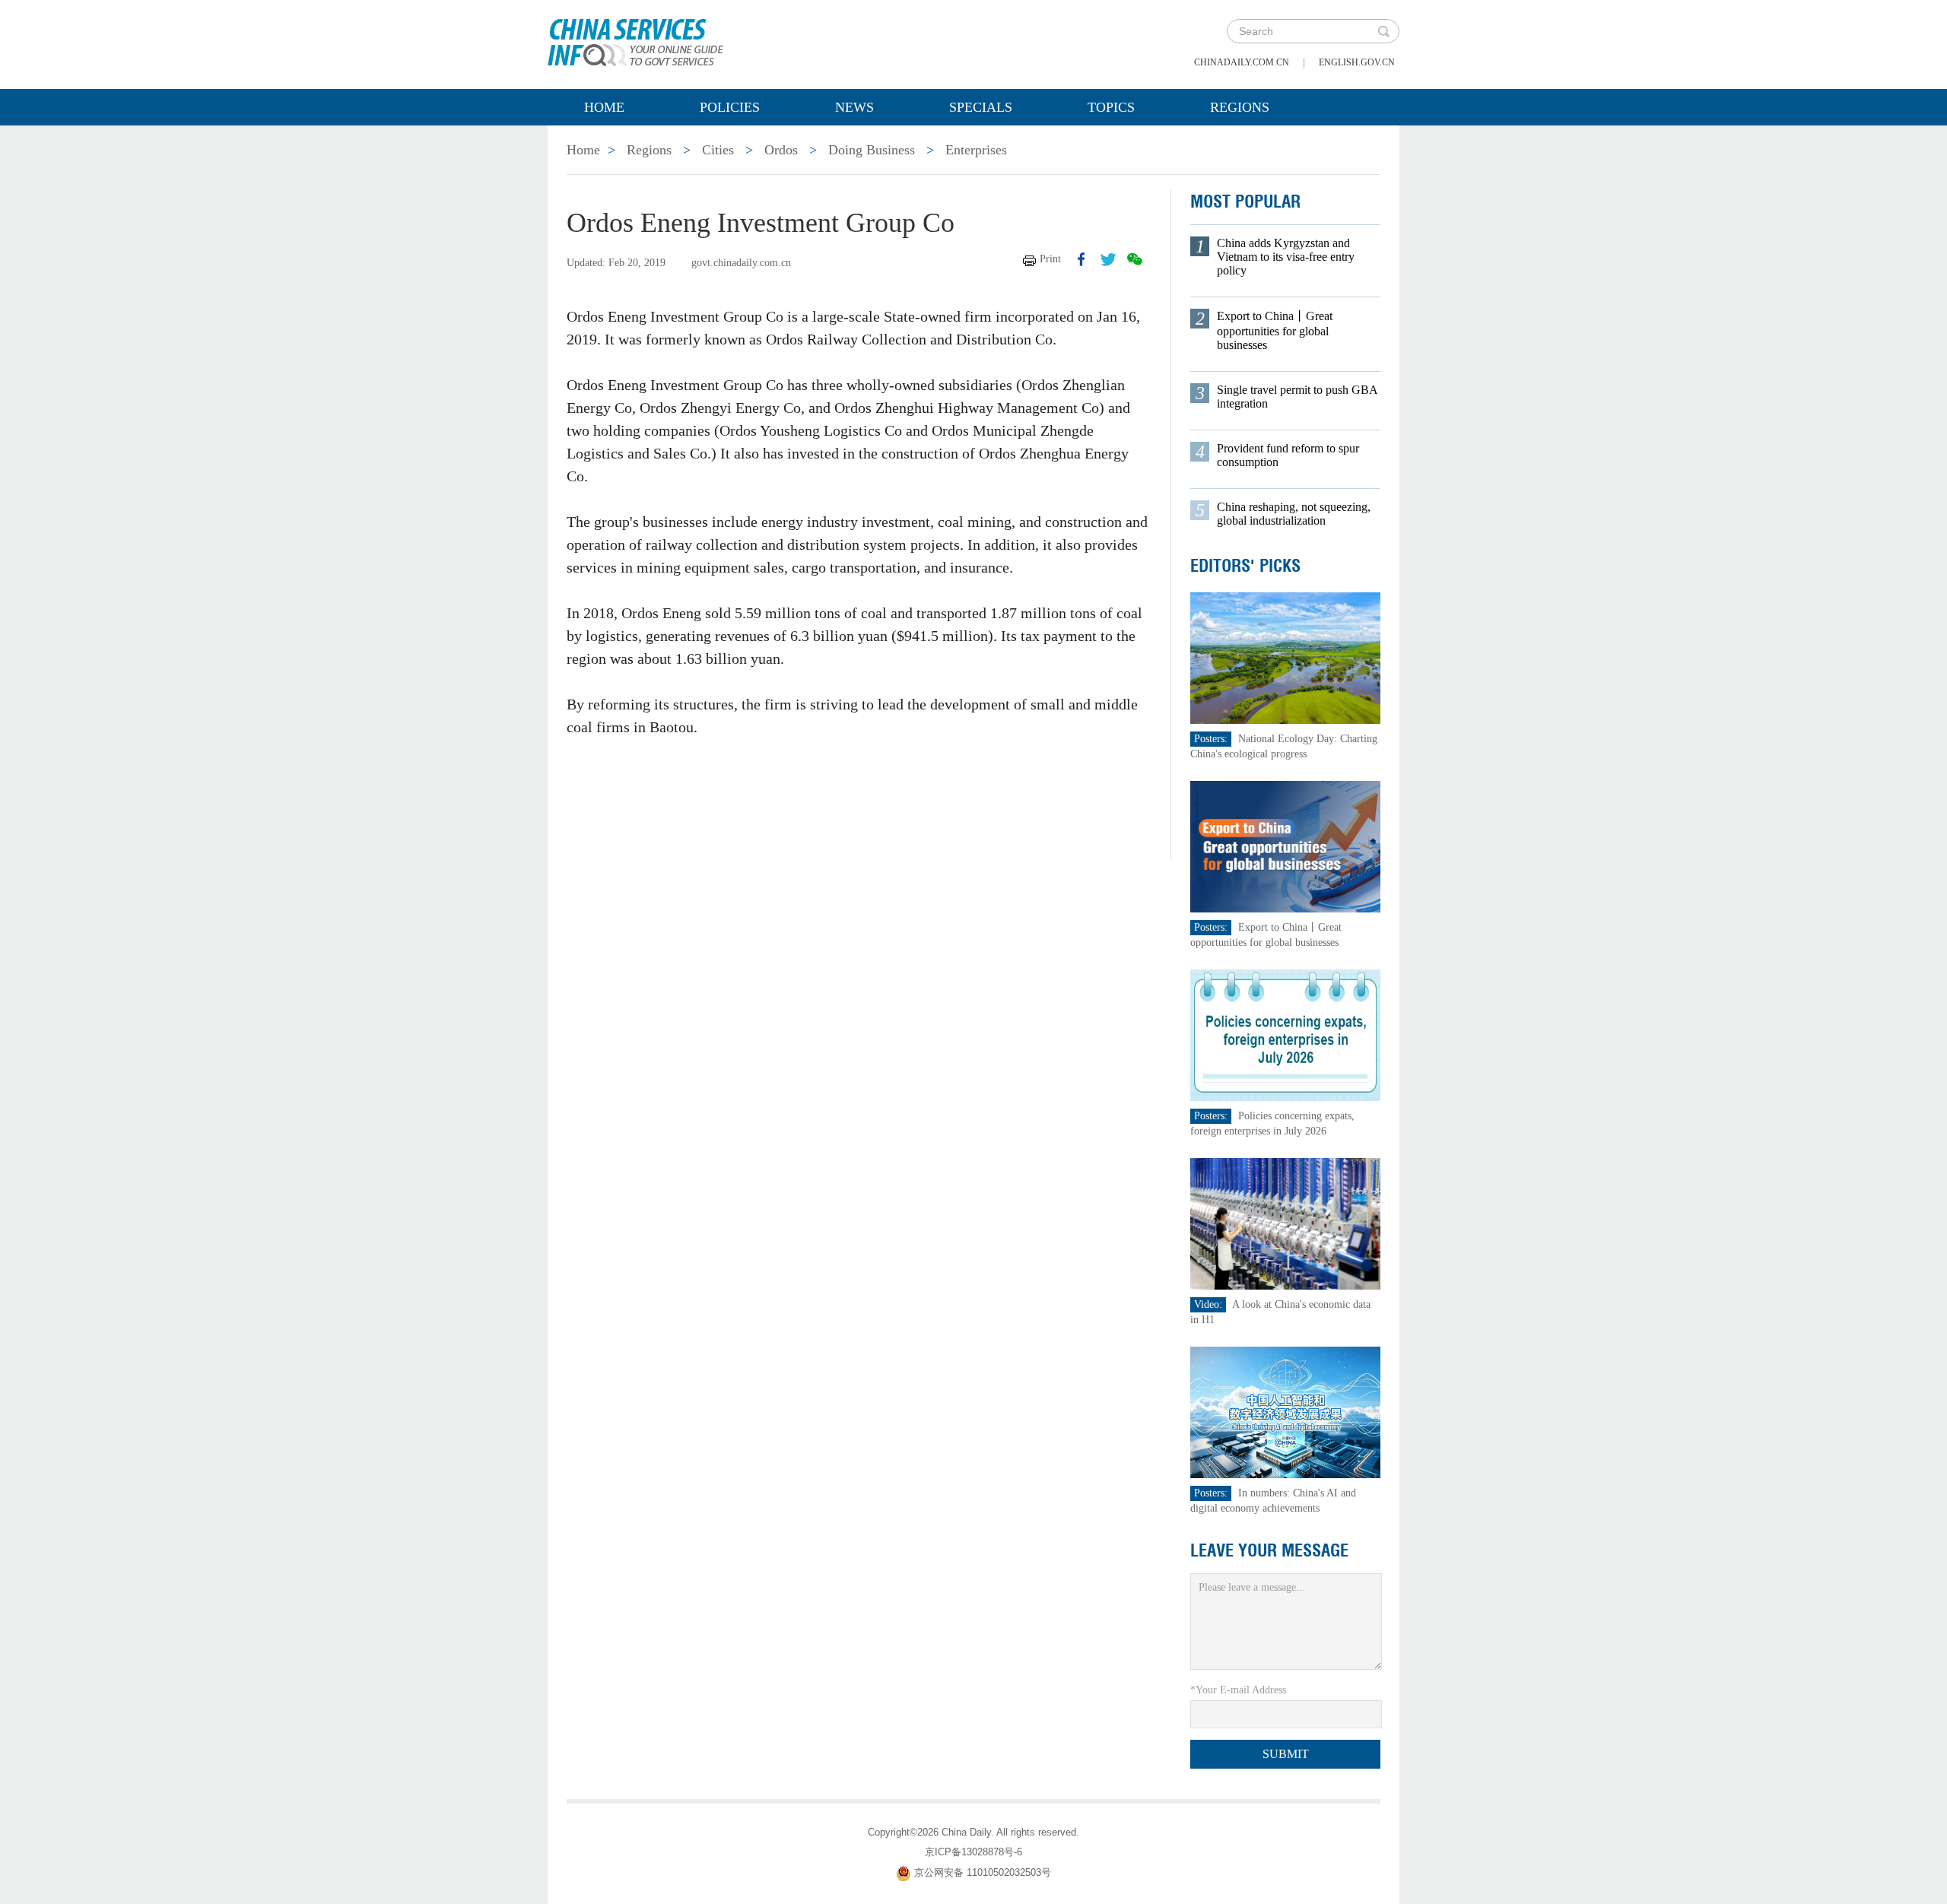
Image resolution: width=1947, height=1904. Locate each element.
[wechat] (1135, 259)
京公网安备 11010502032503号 (983, 1872)
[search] (1383, 31)
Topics (1111, 107)
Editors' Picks (1245, 566)
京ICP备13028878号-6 (973, 1852)
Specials (981, 107)
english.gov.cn (1357, 62)
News (854, 107)
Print (1050, 259)
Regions (1240, 107)
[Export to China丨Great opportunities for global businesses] (1285, 846)
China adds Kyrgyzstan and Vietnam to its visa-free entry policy (1286, 257)
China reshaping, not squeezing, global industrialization (1294, 514)
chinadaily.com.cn (1242, 62)
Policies (730, 107)
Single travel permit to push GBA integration (1297, 397)
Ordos (781, 150)
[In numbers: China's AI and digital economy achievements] (1285, 1412)
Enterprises (976, 150)
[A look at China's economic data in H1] (1285, 1223)
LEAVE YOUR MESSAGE (1269, 1550)
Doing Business (872, 150)
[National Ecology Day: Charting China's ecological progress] (1285, 657)
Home (604, 107)
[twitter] (1108, 259)
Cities (718, 150)
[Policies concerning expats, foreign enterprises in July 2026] (1285, 1035)
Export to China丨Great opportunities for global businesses (1275, 330)
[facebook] (1081, 259)
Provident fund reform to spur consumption (1288, 455)
